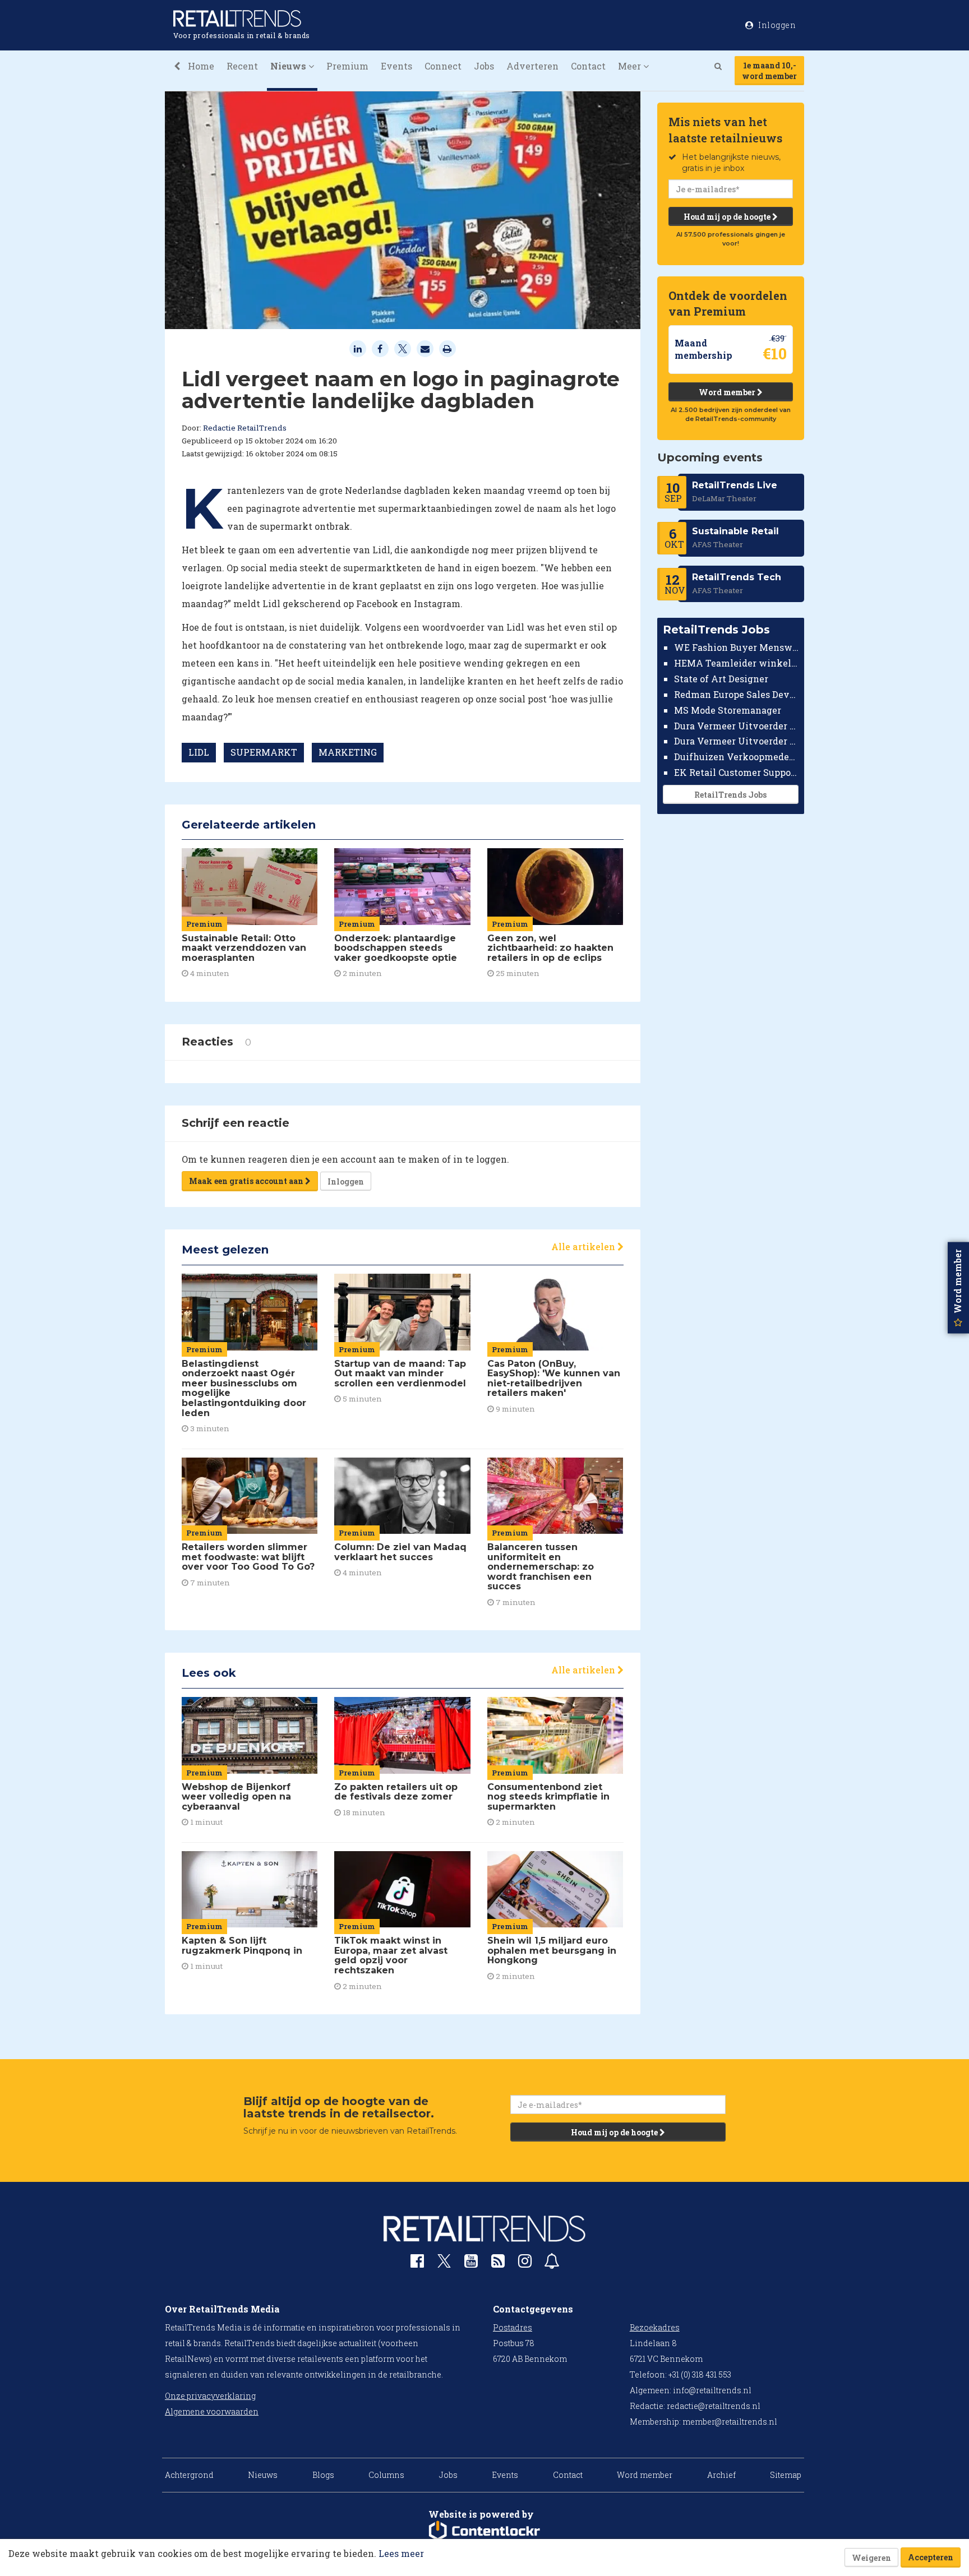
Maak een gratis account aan (247, 1181)
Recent (242, 66)
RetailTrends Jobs (730, 795)
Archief (721, 2475)
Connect (443, 66)
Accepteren (931, 2557)
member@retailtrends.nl (730, 2422)
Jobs (484, 66)
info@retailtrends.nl (712, 2390)
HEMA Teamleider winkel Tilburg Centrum (737, 663)
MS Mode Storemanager (728, 710)
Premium (347, 66)
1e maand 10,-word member (769, 71)
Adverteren (532, 66)
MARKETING (348, 752)
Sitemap (786, 2475)
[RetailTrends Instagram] (525, 2263)
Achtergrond (189, 2475)
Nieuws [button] (289, 66)
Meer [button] (631, 66)
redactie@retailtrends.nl (714, 2406)
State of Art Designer (721, 679)
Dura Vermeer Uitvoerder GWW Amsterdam (737, 725)
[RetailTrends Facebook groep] (417, 2263)
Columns (386, 2475)
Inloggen (346, 1181)
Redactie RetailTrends (245, 428)
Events (396, 66)
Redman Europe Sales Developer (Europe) (737, 694)
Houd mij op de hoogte (728, 217)
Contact (588, 66)
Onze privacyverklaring (210, 2396)
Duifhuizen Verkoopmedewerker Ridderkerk (737, 757)
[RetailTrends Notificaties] (552, 2263)
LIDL (199, 752)
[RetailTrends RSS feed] (498, 2263)
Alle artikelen (584, 1247)
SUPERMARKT (264, 752)
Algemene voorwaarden (212, 2411)
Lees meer (401, 2553)
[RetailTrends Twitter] (444, 2265)
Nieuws (263, 2475)
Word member (728, 392)
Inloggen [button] (776, 25)
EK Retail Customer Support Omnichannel (737, 772)
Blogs (323, 2475)
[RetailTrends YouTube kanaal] (471, 2263)
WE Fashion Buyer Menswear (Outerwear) (737, 647)
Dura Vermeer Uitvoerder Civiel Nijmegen (737, 741)
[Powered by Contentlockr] (484, 2531)
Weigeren (871, 2558)
